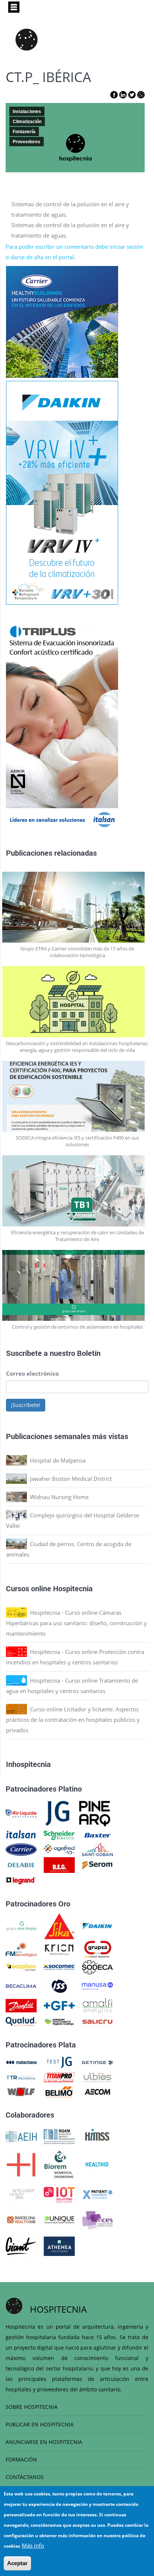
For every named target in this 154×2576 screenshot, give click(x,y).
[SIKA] (59, 1925)
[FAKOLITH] (59, 2021)
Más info (33, 2545)
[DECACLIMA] (21, 1986)
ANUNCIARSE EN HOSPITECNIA (44, 2442)
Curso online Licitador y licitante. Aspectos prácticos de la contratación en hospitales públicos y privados (73, 1720)
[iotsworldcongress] (59, 2194)
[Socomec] (59, 1967)
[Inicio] (27, 40)
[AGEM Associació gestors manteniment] (59, 2136)
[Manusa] (97, 1986)
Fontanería (24, 132)
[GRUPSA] (97, 1949)
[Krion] (59, 1949)
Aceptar (17, 2563)
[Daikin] (97, 1925)
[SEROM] (97, 1864)
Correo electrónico (32, 1373)
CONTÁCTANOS (25, 2477)
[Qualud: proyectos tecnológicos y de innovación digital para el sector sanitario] (21, 2021)
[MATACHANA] (21, 2062)
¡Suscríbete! (26, 1405)
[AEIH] (21, 2136)
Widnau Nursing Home (59, 1497)
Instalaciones (27, 112)
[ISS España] (59, 1986)
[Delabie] (21, 1864)
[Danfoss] (21, 2005)
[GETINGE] (97, 2062)
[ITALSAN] (21, 1834)
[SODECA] (97, 1967)
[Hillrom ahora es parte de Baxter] (97, 1834)
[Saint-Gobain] (97, 1849)
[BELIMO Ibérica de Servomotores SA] (59, 2091)
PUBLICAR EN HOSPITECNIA (40, 2424)
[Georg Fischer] (59, 2005)
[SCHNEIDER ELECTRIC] (59, 1834)
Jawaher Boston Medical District (71, 1479)
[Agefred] (59, 1849)
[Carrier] (21, 1849)
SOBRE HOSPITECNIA (32, 2407)
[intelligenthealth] (21, 2194)
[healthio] (97, 2164)
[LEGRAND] (21, 1880)
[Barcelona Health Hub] (21, 2219)
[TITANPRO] (59, 2077)
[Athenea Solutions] (59, 2246)
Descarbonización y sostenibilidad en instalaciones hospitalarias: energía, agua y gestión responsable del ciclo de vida (77, 1047)
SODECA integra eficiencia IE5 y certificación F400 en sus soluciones (77, 1141)
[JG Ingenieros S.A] (58, 1813)
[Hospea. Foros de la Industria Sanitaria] (21, 2164)
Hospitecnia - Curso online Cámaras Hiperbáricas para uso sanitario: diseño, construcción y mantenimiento (76, 1623)
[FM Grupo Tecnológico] (21, 1949)
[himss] (97, 2136)
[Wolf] (21, 2091)
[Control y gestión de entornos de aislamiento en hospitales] (77, 1286)
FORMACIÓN (21, 2459)
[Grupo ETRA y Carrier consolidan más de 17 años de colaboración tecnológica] (77, 907)
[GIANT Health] (21, 2246)
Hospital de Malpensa (58, 1460)
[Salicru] (97, 2021)
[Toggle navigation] (14, 7)
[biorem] (59, 2164)
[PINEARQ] (95, 1813)
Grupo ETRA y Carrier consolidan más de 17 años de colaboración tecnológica (77, 952)
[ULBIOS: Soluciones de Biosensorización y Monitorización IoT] (97, 2077)
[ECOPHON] (21, 1967)
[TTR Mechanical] (21, 2077)
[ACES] (97, 2219)
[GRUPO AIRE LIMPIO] (21, 1925)
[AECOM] (97, 2091)
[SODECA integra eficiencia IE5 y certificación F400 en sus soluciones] (77, 1096)
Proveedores (27, 142)
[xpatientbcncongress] (97, 2194)
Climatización (27, 122)
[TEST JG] (59, 2062)
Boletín (89, 1353)
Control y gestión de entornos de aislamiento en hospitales (77, 1327)
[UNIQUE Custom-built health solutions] (59, 2219)
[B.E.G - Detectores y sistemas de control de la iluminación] (59, 1864)
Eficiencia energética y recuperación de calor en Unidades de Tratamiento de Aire (77, 1236)
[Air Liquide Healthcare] (21, 1813)
